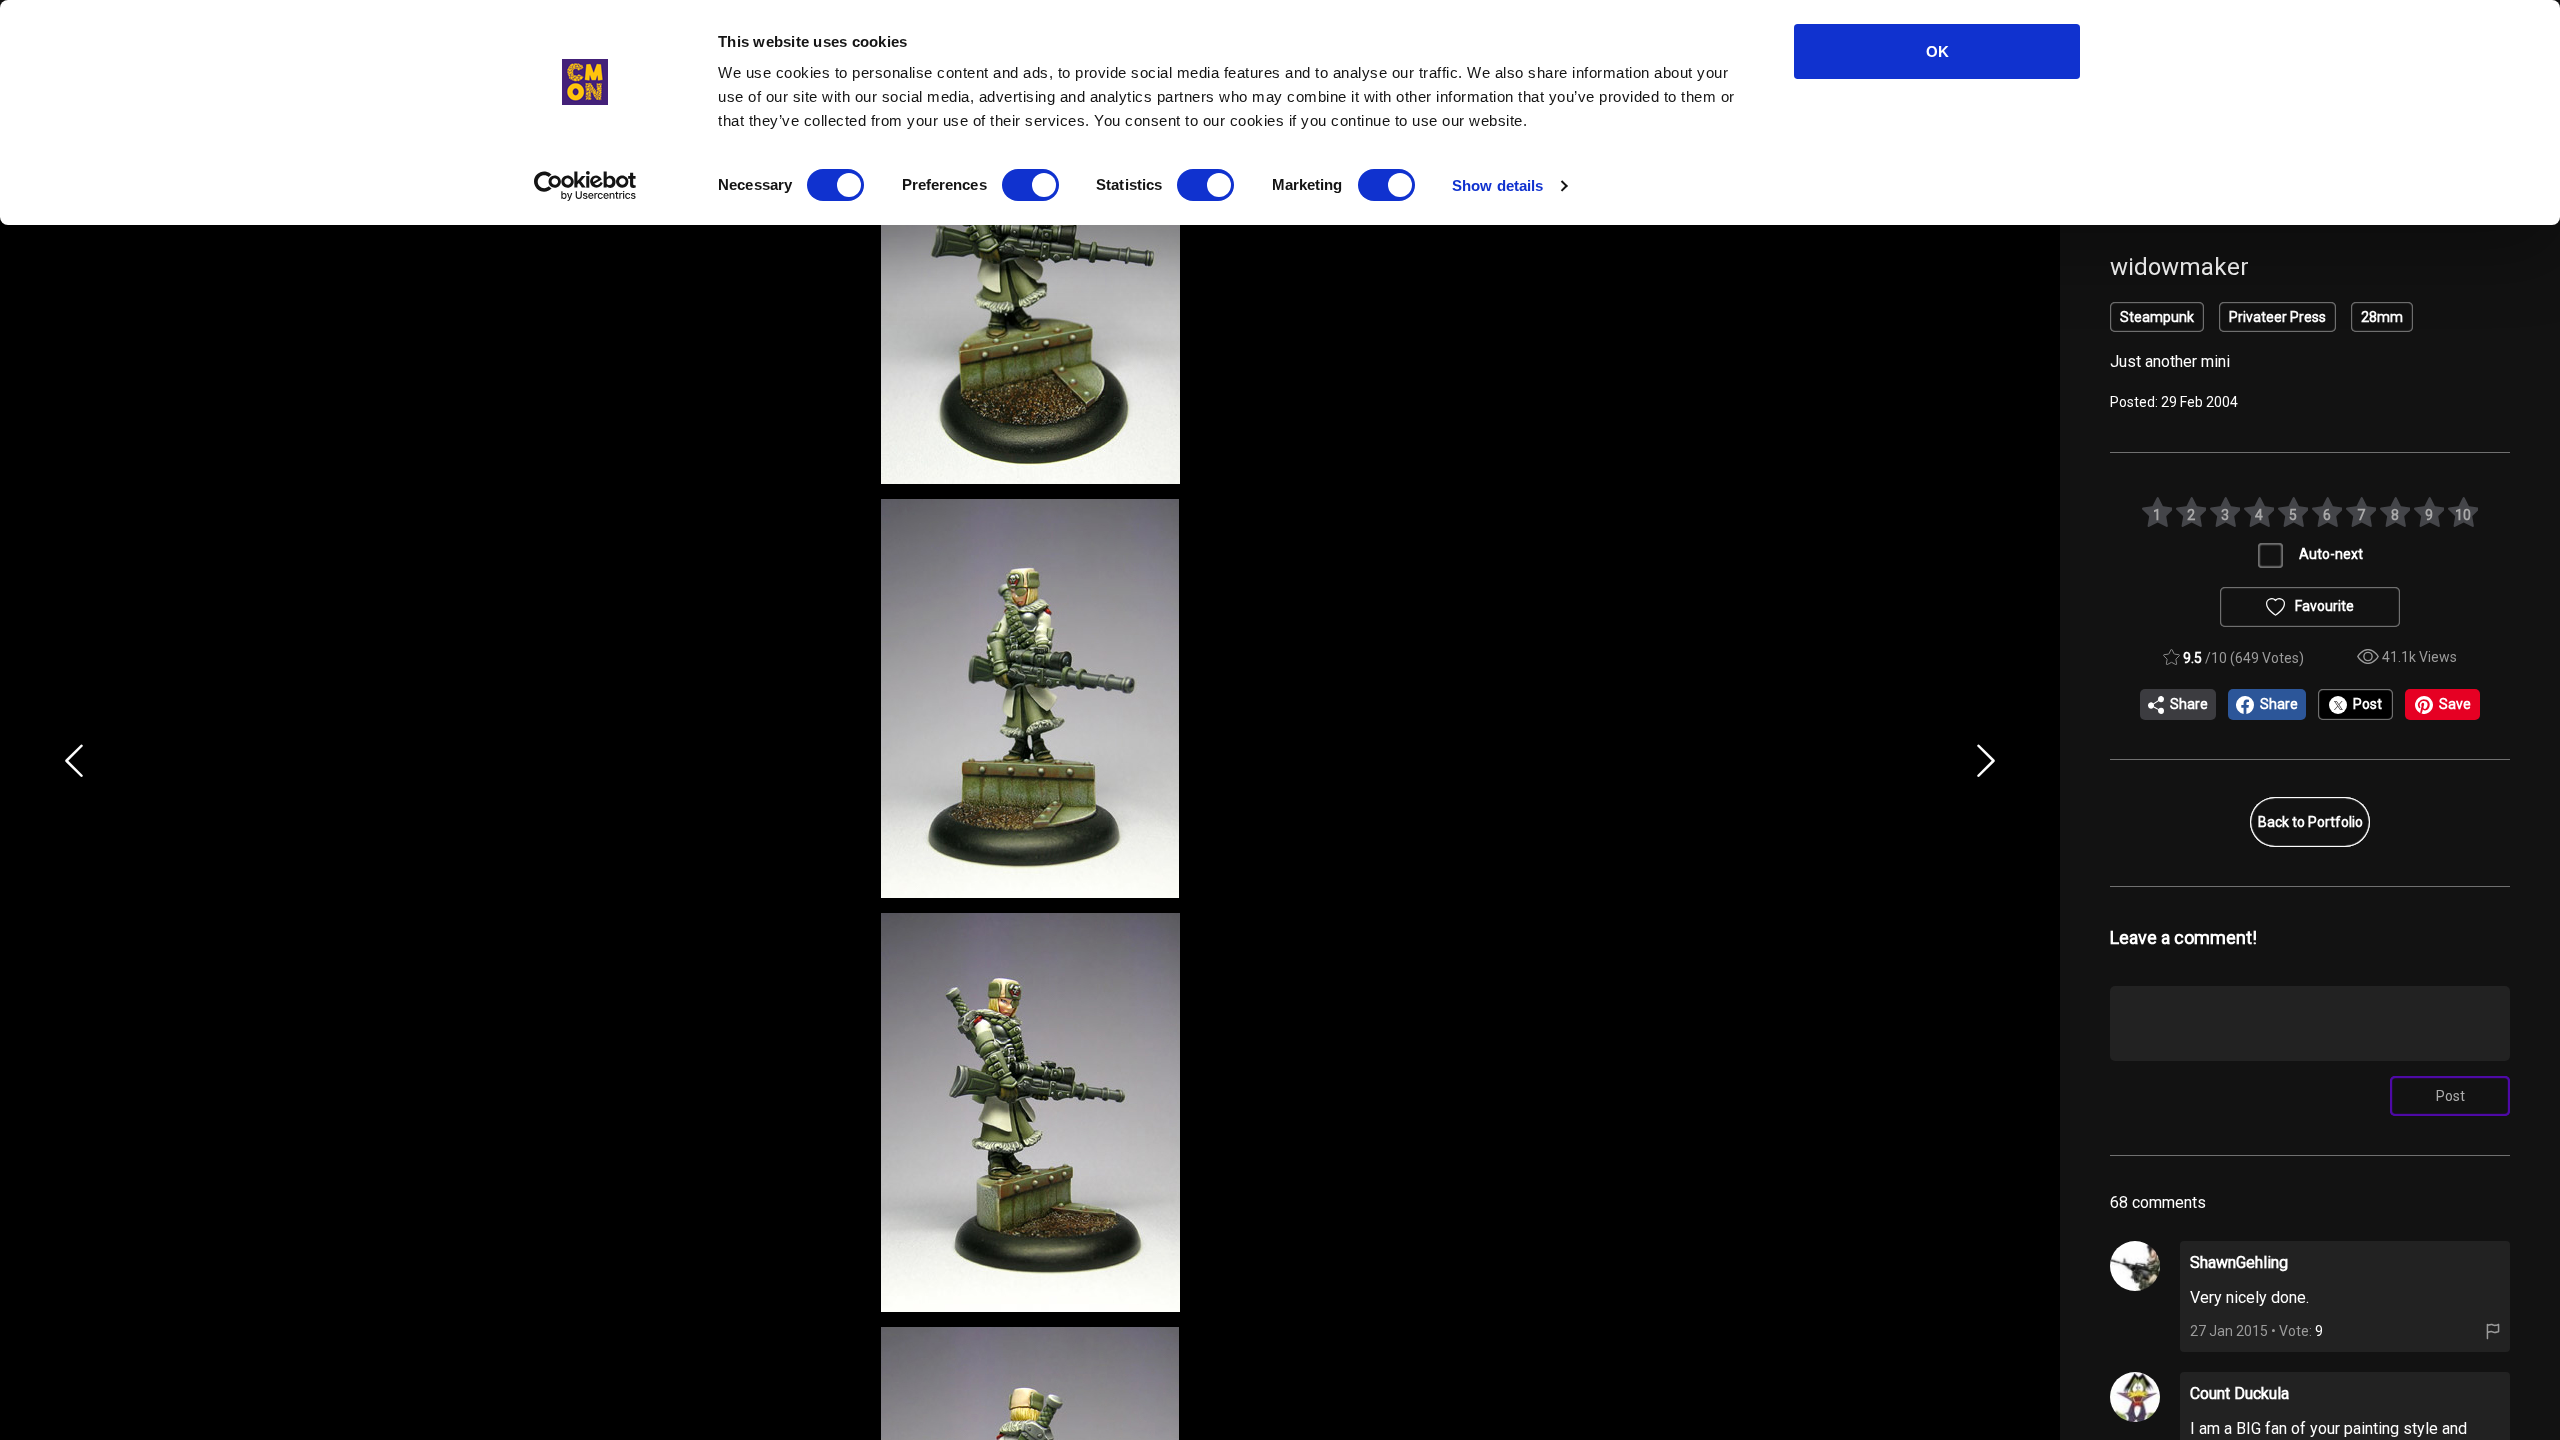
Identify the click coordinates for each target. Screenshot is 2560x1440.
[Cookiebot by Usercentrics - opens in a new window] (585, 186)
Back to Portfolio (2310, 822)
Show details (1497, 185)
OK (1937, 51)
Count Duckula (2239, 1393)
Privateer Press (2277, 317)
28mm (2382, 317)
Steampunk (2157, 317)
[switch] (1030, 185)
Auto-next (2331, 554)
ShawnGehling (2239, 1262)
